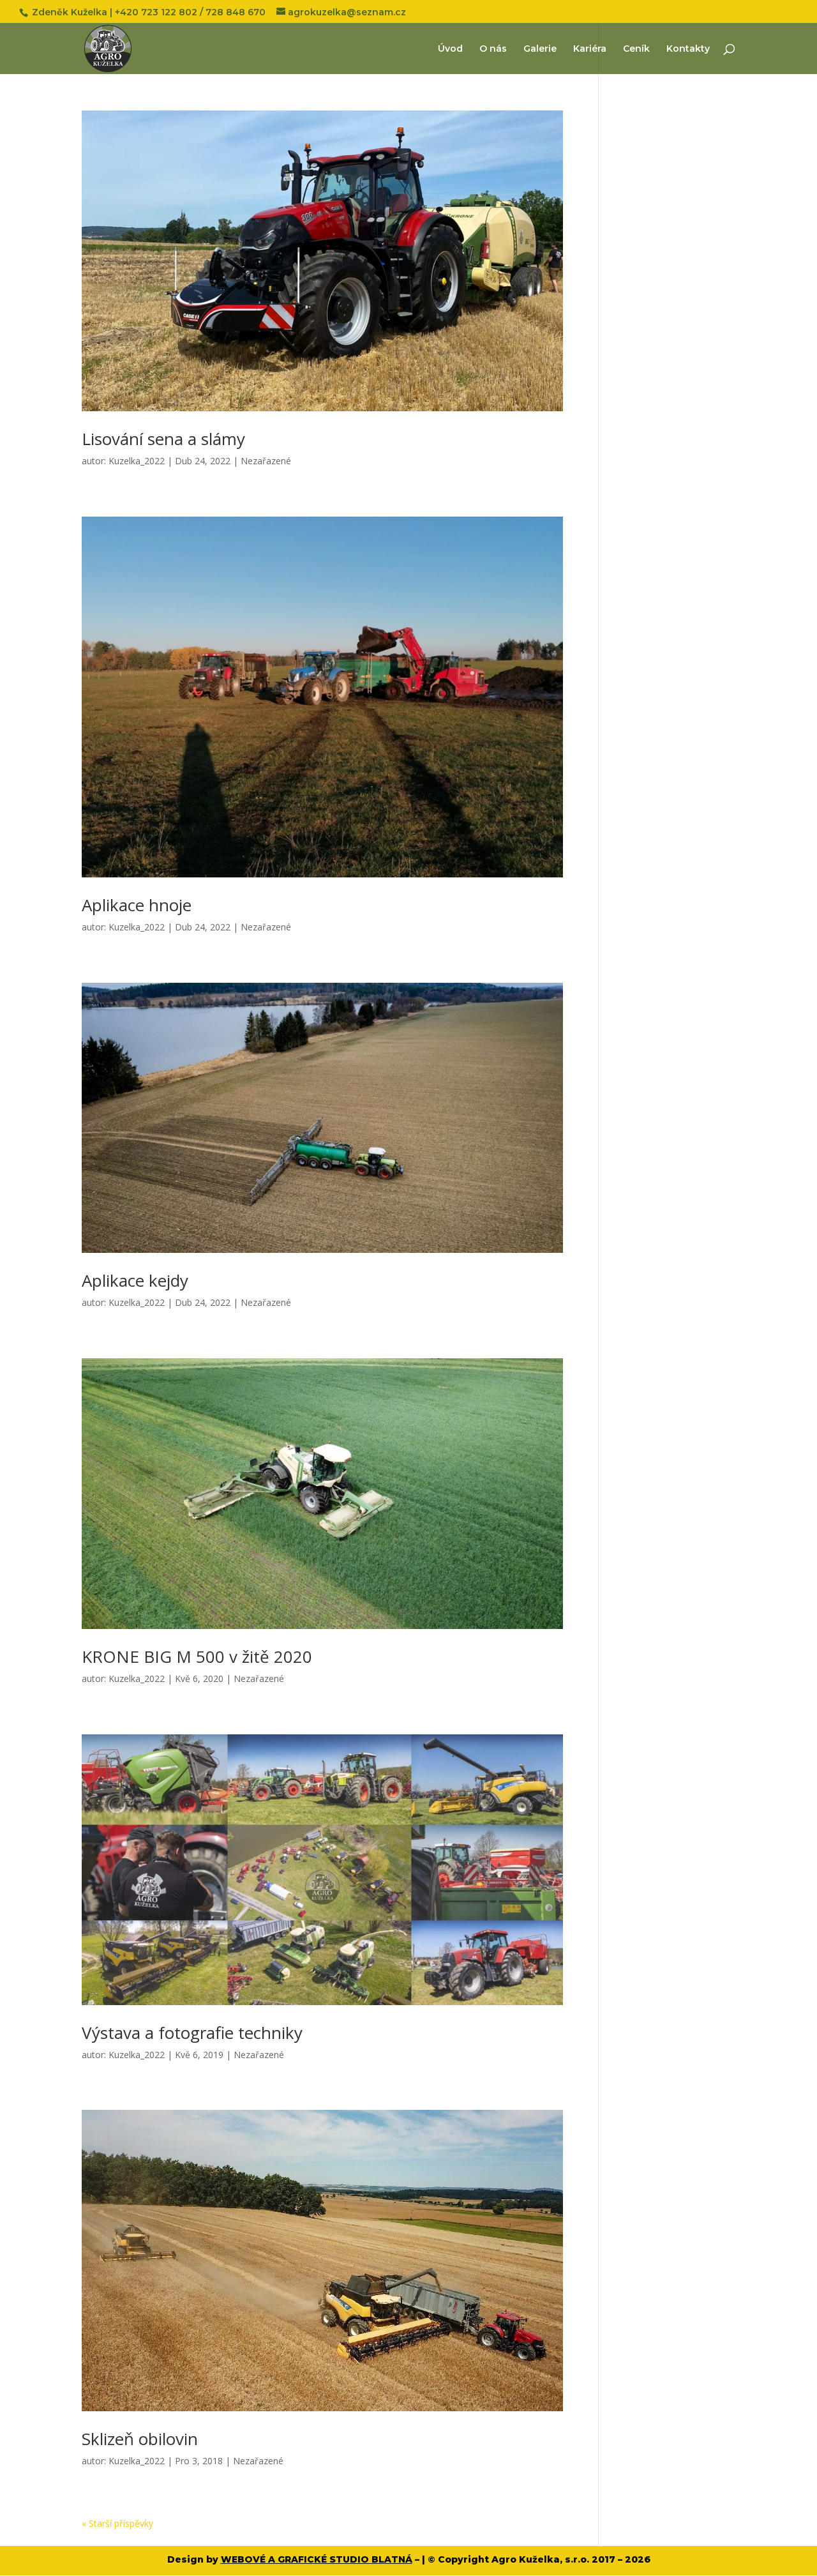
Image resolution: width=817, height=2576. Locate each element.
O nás (493, 49)
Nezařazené (266, 461)
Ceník (636, 49)
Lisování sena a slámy (163, 439)
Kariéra (590, 49)
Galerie (540, 49)
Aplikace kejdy (135, 1280)
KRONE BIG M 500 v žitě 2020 (197, 1656)
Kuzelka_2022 (137, 461)
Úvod (450, 49)
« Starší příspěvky (117, 2523)
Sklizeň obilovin (140, 2439)
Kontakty (688, 49)
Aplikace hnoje (137, 905)
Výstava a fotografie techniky (192, 2033)
